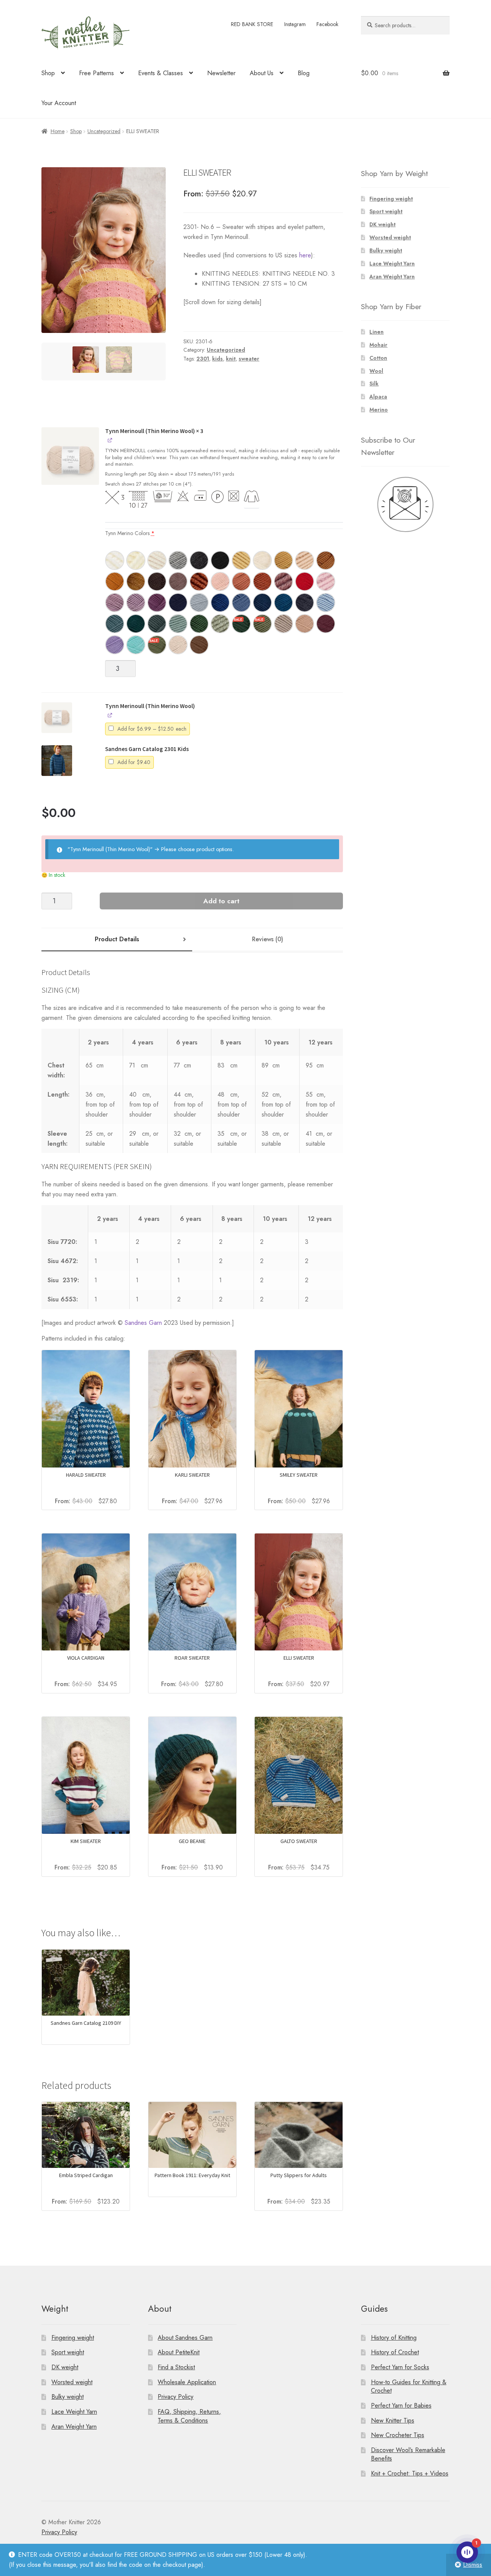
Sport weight (386, 211)
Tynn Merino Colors (130, 533)
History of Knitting (394, 2338)
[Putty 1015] (157, 560)
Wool (376, 371)
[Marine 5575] (178, 603)
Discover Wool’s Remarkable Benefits (408, 2454)
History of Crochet (395, 2352)
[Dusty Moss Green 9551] (262, 624)
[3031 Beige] (305, 624)
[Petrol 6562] (115, 624)
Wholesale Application (187, 2382)
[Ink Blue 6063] (283, 603)
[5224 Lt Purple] (115, 645)
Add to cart (221, 901)
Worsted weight (390, 237)
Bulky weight (386, 250)
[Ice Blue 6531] (326, 603)
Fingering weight (391, 199)
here (305, 255)
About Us (262, 73)
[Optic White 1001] (115, 560)
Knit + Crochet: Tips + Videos (410, 2473)
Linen (376, 332)
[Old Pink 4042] (283, 581)
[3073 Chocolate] (199, 645)
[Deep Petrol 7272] (136, 624)
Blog (304, 73)
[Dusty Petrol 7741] (178, 624)
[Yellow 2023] (241, 560)
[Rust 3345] (199, 581)
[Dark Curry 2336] (326, 560)
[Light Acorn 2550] (283, 624)
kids (217, 359)
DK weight (382, 224)
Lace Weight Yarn (392, 264)
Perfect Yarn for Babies (401, 2406)
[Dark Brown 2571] (157, 581)
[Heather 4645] (157, 603)
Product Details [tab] (117, 939)
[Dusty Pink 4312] (326, 581)
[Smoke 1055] (199, 560)
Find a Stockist (176, 2367)
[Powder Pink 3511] (220, 581)
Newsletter (221, 73)
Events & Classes (161, 73)
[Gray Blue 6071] (305, 603)
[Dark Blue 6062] (262, 603)
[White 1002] (136, 560)
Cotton (378, 358)
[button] (70, 461)
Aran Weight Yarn (392, 277)
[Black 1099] (220, 560)
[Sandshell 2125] (305, 560)
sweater (249, 359)
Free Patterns (96, 73)
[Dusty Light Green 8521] (220, 624)
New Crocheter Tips (398, 2435)
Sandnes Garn (143, 1323)
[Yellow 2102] (262, 560)
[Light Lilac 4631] (136, 603)
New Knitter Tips (393, 2420)
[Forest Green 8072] (199, 624)
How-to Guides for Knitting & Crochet (409, 2387)
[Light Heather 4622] (115, 603)
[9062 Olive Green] (157, 645)
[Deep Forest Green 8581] (241, 624)
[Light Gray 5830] (199, 603)
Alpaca (378, 397)
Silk (374, 384)
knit (231, 359)
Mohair (378, 345)
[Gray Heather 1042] (178, 560)
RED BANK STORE (252, 24)
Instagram (295, 24)
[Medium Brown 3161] (178, 581)
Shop (48, 73)
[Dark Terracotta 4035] (262, 581)
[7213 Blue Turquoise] (136, 645)
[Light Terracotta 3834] (241, 581)
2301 (203, 359)
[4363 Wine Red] (326, 624)
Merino (379, 410)
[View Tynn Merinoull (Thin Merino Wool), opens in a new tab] (110, 440)
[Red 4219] (305, 581)
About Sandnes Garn (185, 2338)
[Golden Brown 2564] (136, 581)
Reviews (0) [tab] (268, 939)
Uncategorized (104, 131)
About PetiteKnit (179, 2352)
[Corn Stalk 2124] (283, 560)
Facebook (327, 24)
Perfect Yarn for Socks (400, 2367)
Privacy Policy (175, 2397)
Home (58, 131)
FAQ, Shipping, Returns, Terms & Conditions (189, 2416)
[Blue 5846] (220, 603)
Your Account (59, 103)
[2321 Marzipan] (178, 645)
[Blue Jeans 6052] (241, 603)
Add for (153, 730)
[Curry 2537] (115, 581)
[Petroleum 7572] (157, 624)
